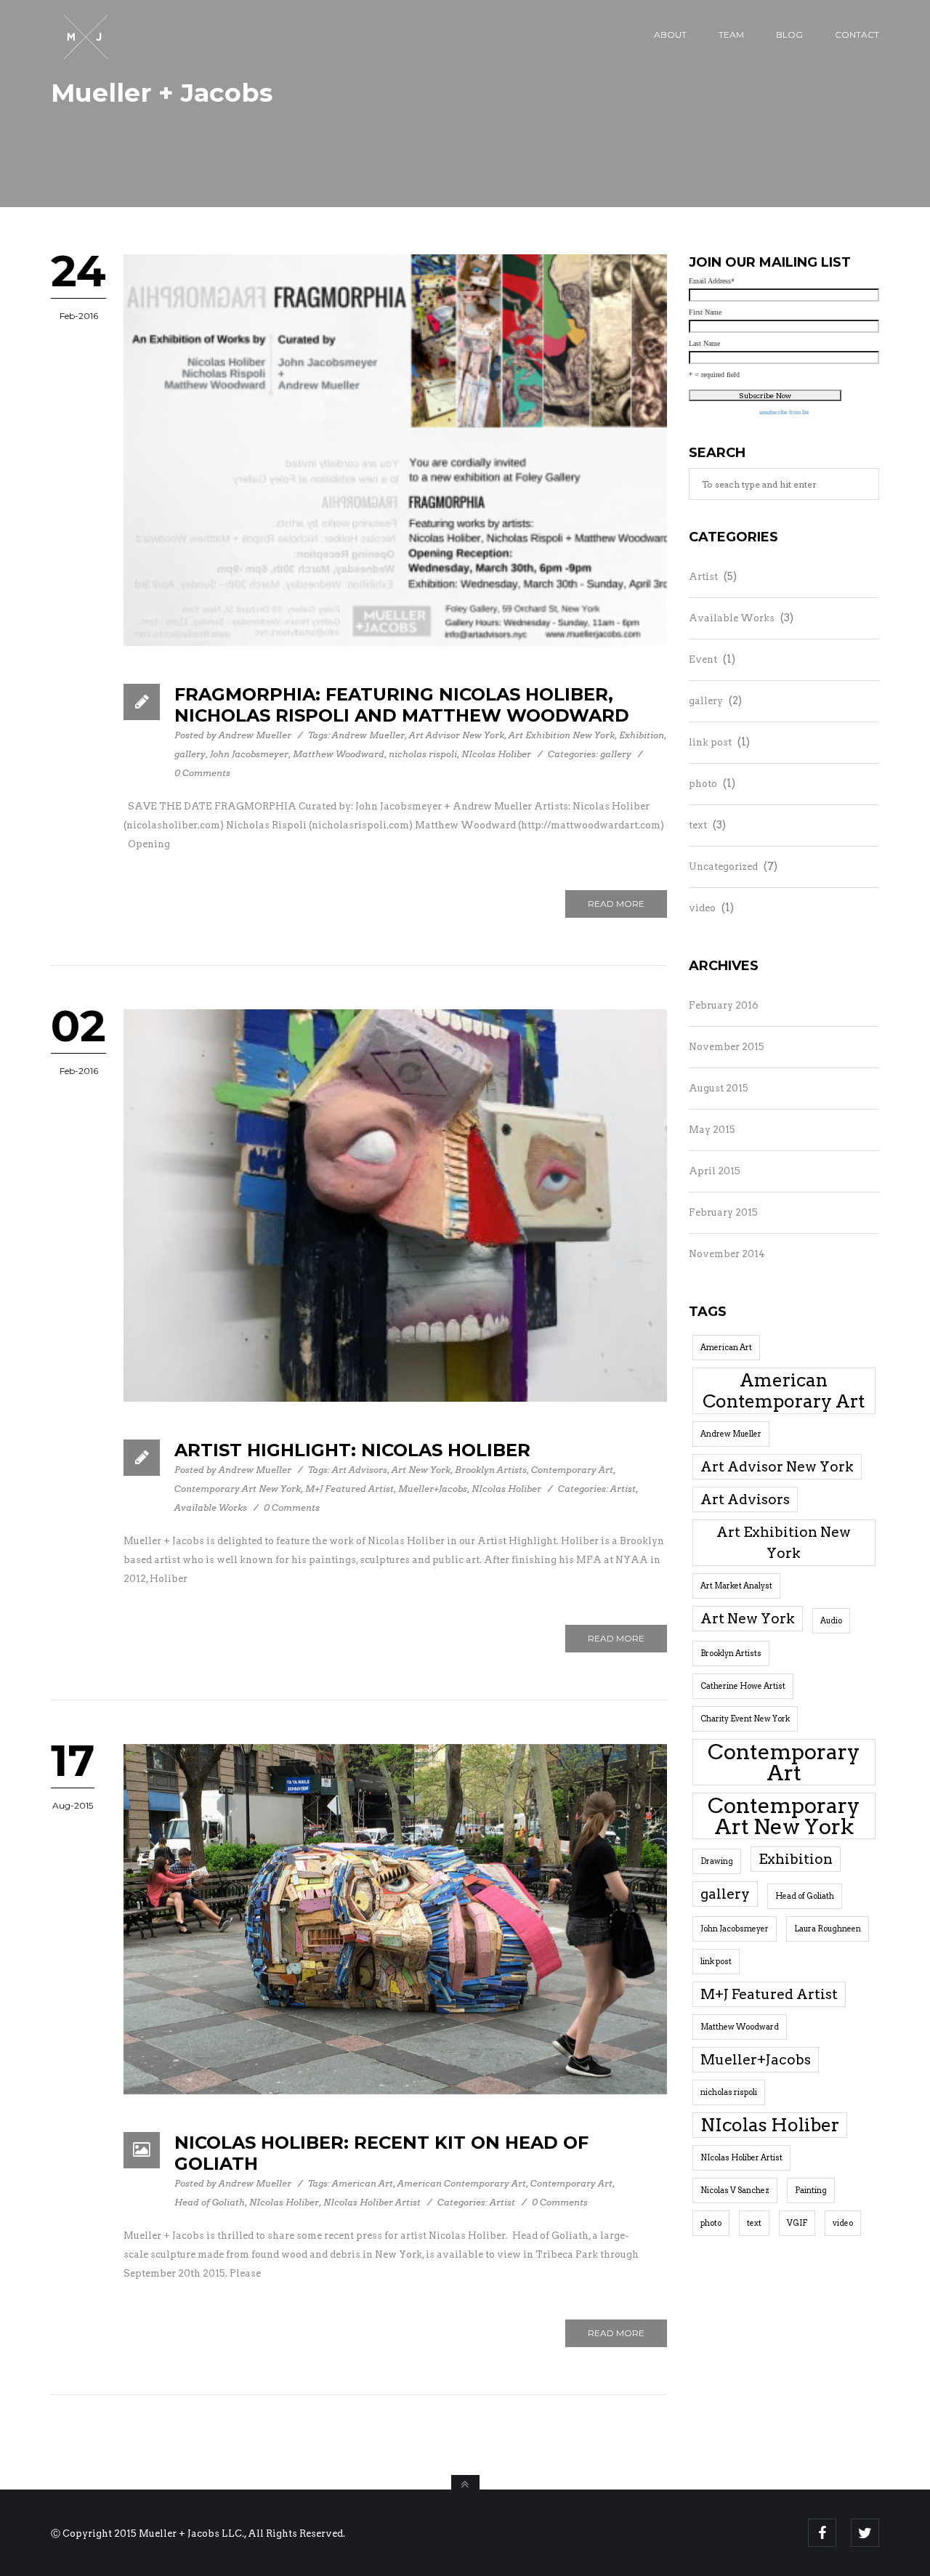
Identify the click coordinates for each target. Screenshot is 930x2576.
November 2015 (727, 1047)
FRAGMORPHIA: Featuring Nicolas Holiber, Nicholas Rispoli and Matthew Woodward (402, 705)
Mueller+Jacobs (433, 1489)
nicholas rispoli (423, 754)
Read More (616, 904)
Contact (857, 35)
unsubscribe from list (784, 412)
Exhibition (642, 735)
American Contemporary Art (462, 2183)
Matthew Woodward (339, 754)
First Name (705, 312)
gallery (190, 754)
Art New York (421, 1470)
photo (703, 784)
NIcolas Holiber (496, 754)
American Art (363, 2183)
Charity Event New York (745, 1719)
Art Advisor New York (457, 735)
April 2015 (715, 1171)
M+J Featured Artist (349, 1489)
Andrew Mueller (255, 735)
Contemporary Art (572, 1470)
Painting (811, 2191)
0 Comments (202, 773)
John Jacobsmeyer (249, 754)
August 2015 (719, 1088)
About (670, 35)
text (698, 825)
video (702, 908)
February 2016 (724, 1005)
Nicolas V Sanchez (735, 2191)
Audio (831, 1621)
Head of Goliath (210, 2202)
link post (710, 742)
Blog (789, 35)
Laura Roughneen (828, 1929)
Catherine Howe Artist (743, 1686)
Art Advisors (360, 1470)
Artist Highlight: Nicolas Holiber (352, 1450)
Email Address (712, 281)
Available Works (211, 1507)
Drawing (717, 1861)
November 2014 (727, 1254)
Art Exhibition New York (562, 735)
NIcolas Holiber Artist (372, 2202)
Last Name (704, 344)
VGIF (797, 2223)
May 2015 (712, 1130)
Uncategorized (723, 867)
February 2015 (723, 1212)
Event (703, 659)
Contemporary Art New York (238, 1489)
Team (731, 35)
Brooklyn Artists (491, 1470)
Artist (623, 1489)
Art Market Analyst (736, 1586)
